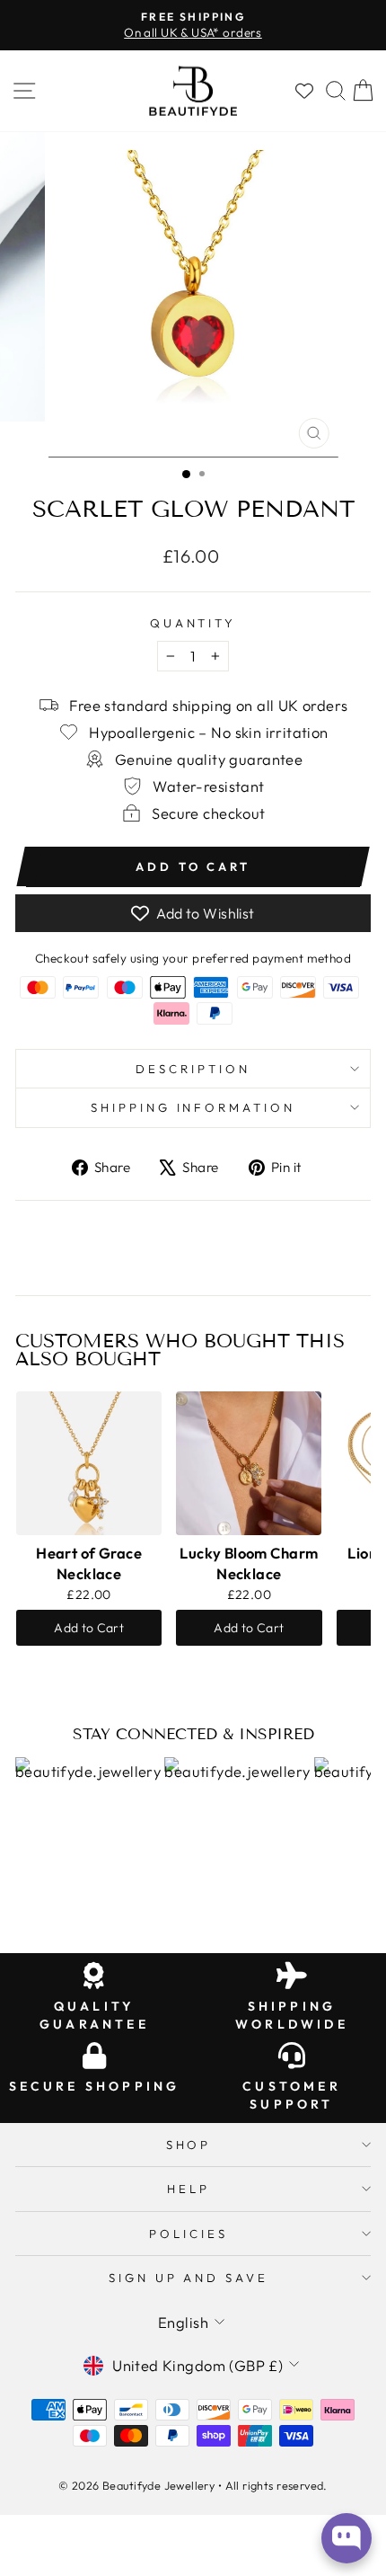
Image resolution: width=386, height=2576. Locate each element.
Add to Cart (89, 1628)
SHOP (189, 2145)
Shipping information (193, 1107)
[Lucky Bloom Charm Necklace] (249, 1463)
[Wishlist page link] (304, 91)
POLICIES (189, 2234)
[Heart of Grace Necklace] (89, 1463)
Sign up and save (189, 2278)
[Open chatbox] (347, 2538)
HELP (189, 2189)
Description (193, 1069)
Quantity (193, 623)
